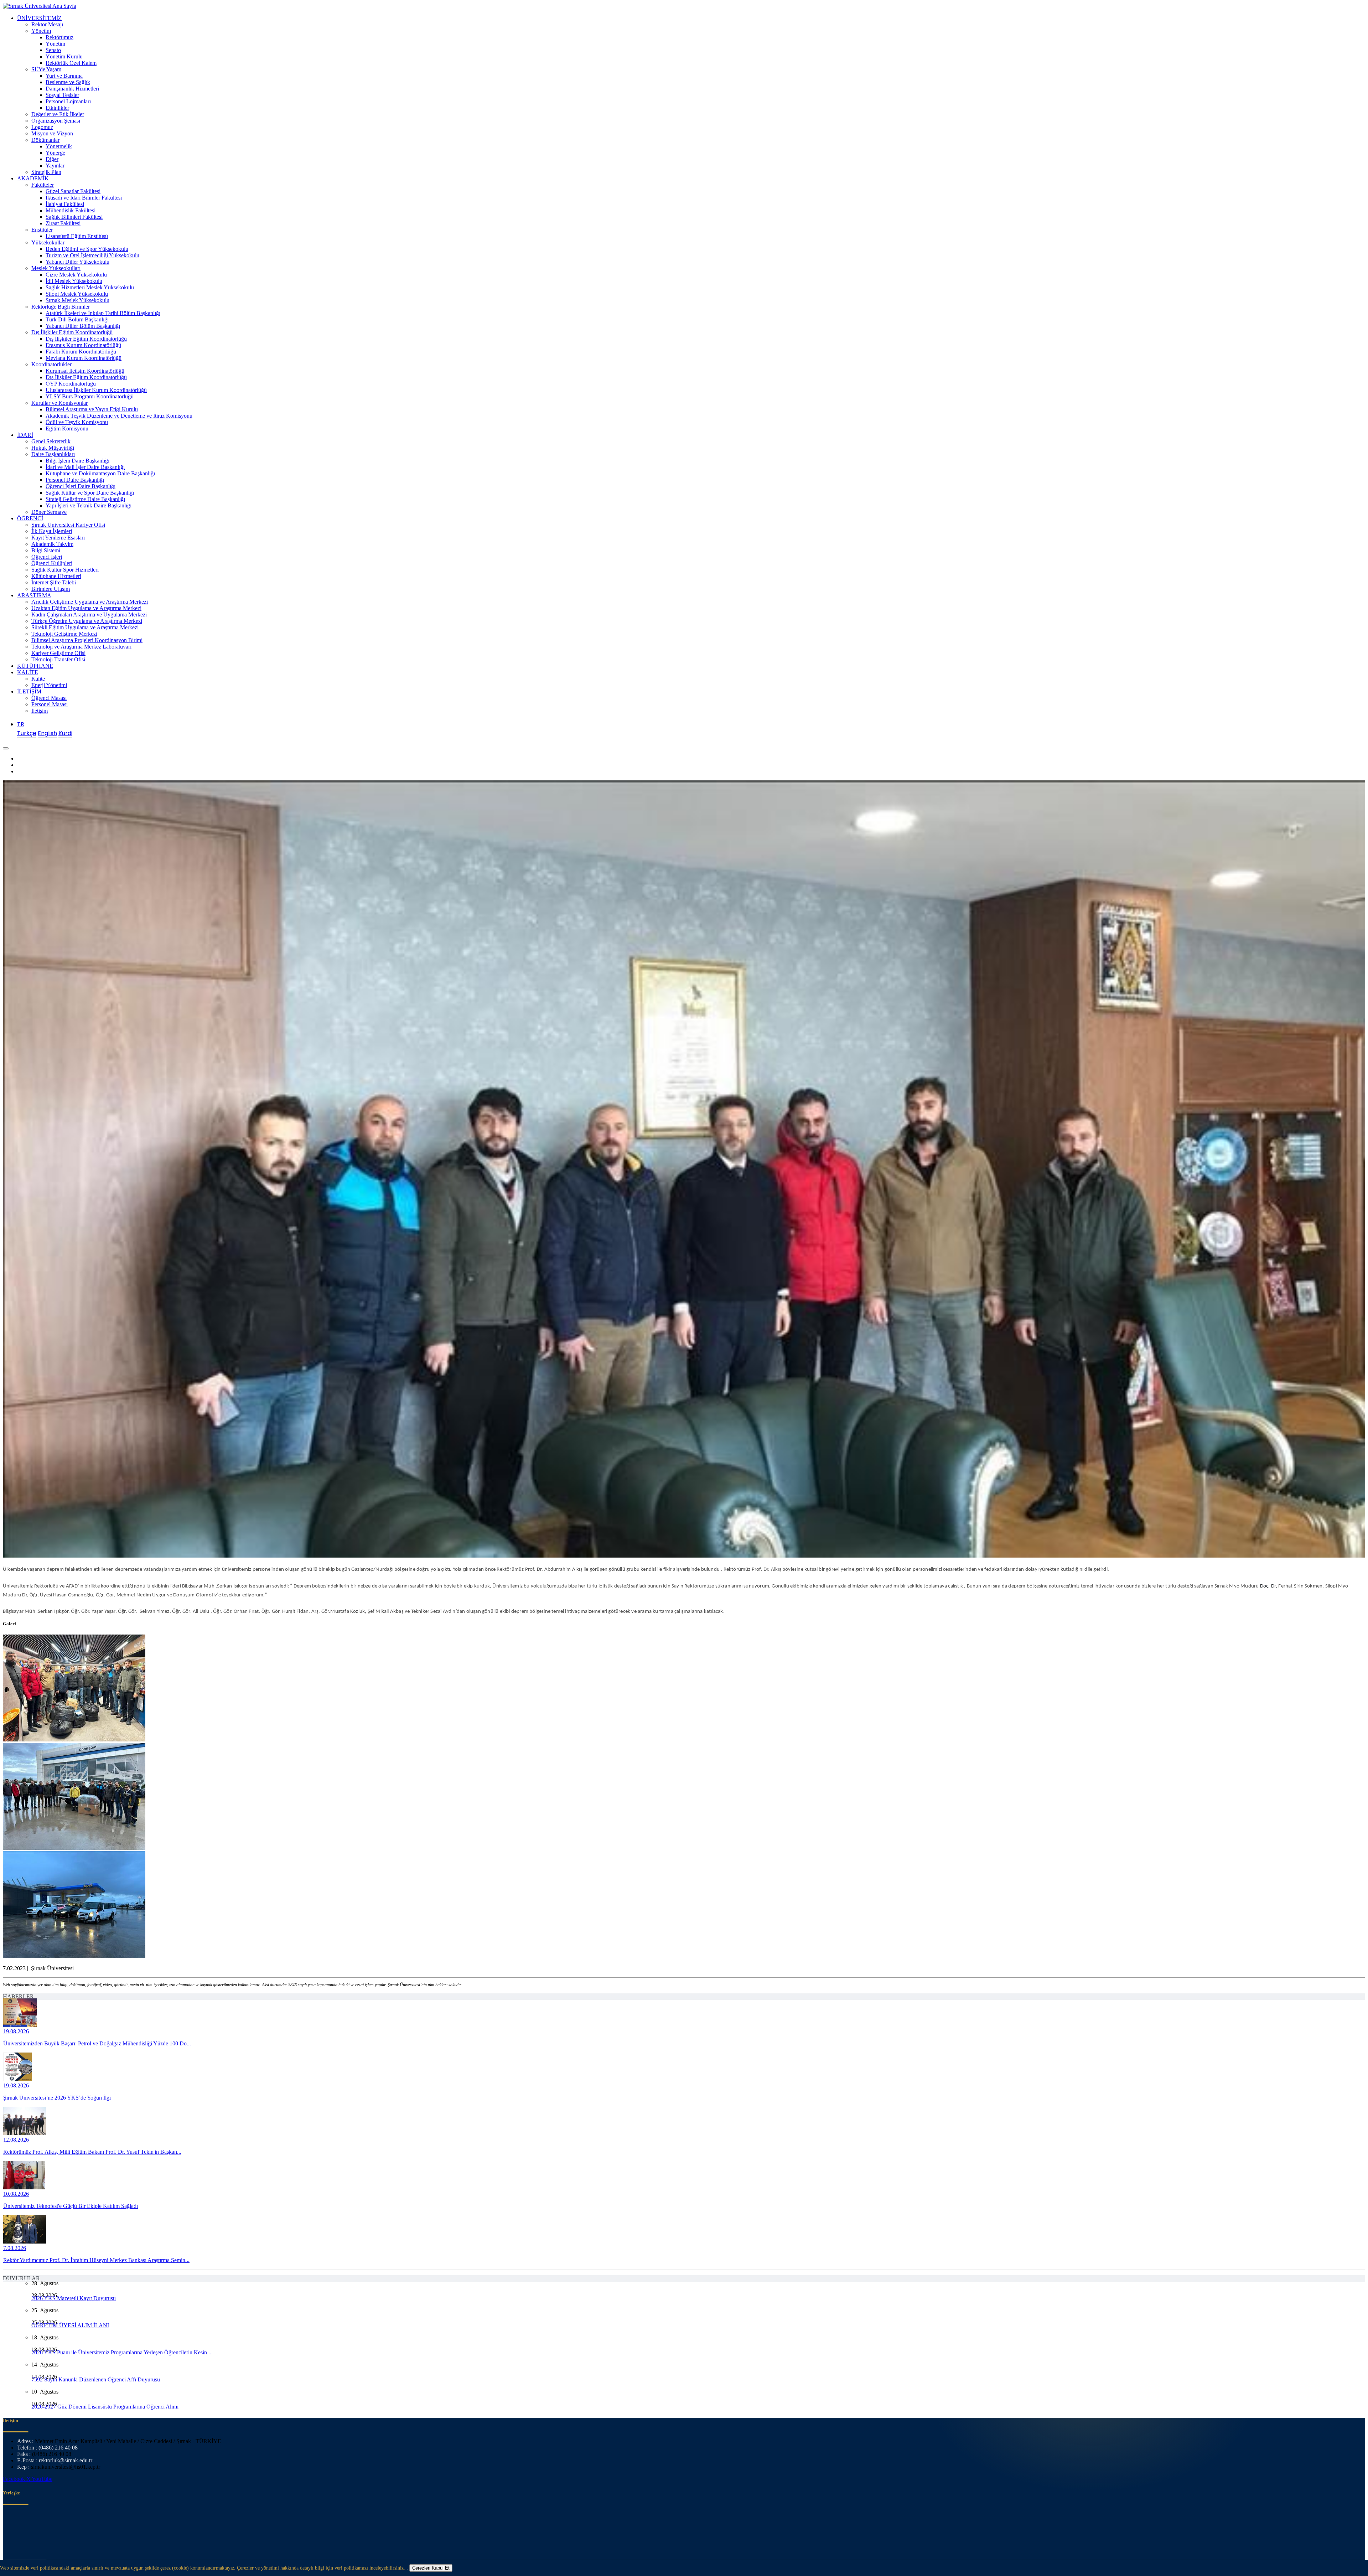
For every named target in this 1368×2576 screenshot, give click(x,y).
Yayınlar (55, 166)
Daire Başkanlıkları (53, 454)
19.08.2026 (16, 2031)
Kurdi (65, 733)
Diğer (52, 159)
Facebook (15, 2479)
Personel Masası (50, 704)
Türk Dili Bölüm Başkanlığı (77, 319)
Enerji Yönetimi (49, 685)
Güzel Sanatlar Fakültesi (73, 191)
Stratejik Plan (46, 172)
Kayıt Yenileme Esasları (58, 538)
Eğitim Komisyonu (67, 429)
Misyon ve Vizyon (52, 133)
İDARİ (25, 435)
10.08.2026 (16, 2194)
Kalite (38, 679)
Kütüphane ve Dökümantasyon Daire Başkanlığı (100, 473)
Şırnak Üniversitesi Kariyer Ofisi (68, 525)
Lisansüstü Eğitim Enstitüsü (77, 236)
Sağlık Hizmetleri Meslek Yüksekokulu (90, 287)
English (47, 733)
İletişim (40, 711)
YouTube (42, 2479)
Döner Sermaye (49, 512)
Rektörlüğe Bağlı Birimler (61, 307)
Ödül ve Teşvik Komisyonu (77, 422)
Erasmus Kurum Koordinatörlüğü (83, 345)
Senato (53, 50)
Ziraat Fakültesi (63, 223)
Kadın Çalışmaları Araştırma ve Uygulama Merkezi (89, 615)
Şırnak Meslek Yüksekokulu (77, 300)
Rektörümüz (59, 37)
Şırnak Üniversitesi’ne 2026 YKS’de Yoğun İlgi (57, 2098)
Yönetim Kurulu (64, 56)
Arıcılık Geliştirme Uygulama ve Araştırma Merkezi (90, 602)
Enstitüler (42, 230)
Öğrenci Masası (49, 698)
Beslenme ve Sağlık (68, 82)
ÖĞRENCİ (30, 518)
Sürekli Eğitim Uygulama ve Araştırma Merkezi (85, 627)
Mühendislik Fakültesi (71, 210)
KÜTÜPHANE (35, 666)
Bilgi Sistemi (46, 550)
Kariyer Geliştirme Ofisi (58, 653)
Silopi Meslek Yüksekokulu (77, 294)
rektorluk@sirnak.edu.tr (66, 2460)
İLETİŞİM (29, 691)
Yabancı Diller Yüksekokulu (77, 262)
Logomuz (42, 127)
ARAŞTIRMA (34, 595)
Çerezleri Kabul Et (431, 2568)
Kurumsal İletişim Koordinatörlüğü (85, 371)
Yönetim (41, 31)
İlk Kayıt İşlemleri (52, 531)
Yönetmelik (59, 146)
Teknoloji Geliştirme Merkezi (64, 634)
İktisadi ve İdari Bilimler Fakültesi (84, 198)
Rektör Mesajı (47, 24)
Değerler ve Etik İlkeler (58, 114)
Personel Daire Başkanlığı (75, 480)
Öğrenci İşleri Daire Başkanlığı (81, 486)
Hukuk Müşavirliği (53, 448)
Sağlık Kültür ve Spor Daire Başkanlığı (90, 493)
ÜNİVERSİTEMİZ (39, 18)
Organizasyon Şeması (56, 121)
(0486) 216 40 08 (58, 2448)
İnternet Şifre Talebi (54, 582)
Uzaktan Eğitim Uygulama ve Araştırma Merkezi (86, 608)
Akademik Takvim (52, 544)
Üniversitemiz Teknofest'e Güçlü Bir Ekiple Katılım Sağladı (71, 2206)
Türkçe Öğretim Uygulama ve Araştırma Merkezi (87, 621)
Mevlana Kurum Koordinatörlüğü (84, 358)
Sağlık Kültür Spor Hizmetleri (65, 570)
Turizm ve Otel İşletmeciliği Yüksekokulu (92, 255)
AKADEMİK (33, 178)
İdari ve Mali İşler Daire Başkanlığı (85, 467)
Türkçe (27, 733)
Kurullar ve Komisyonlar (59, 403)
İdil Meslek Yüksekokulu (74, 281)
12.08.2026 (16, 2140)
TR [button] (21, 724)
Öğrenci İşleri (47, 557)
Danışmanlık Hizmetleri (72, 89)
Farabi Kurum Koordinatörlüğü (81, 352)
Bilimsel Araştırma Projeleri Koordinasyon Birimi (87, 640)
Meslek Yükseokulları (56, 268)
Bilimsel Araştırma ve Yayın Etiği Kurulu (92, 409)
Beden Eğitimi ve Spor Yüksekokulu (87, 249)
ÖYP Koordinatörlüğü (71, 384)
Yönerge (55, 153)
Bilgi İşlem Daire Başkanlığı (77, 461)
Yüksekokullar (48, 242)
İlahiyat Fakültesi (65, 204)
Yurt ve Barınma (64, 76)
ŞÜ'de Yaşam (46, 69)
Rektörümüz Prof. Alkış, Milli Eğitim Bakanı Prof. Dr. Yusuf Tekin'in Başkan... (92, 2152)
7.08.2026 (15, 2248)
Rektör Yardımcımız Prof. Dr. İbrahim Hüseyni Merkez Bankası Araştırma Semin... (96, 2260)
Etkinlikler (57, 108)
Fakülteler (43, 185)
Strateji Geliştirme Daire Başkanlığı (85, 499)
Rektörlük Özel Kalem (71, 63)
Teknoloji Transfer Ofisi (58, 659)
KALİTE (28, 672)
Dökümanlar (45, 140)
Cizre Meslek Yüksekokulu (76, 275)
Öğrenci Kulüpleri (52, 563)
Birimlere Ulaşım (51, 589)
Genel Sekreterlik (51, 441)
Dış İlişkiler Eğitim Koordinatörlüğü (72, 332)
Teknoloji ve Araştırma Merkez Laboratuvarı (81, 647)
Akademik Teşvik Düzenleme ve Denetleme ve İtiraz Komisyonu (119, 416)
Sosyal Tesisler (62, 95)
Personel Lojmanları (68, 101)
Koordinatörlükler (51, 364)
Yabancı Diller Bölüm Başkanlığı (83, 326)
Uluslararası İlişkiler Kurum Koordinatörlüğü (96, 390)
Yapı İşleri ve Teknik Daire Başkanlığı (89, 505)
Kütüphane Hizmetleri (56, 576)
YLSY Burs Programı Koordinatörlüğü (90, 396)
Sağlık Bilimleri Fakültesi (74, 217)
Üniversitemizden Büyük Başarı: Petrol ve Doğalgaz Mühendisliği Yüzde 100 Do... (97, 2043)
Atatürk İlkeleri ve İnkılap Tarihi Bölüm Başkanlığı (103, 313)
